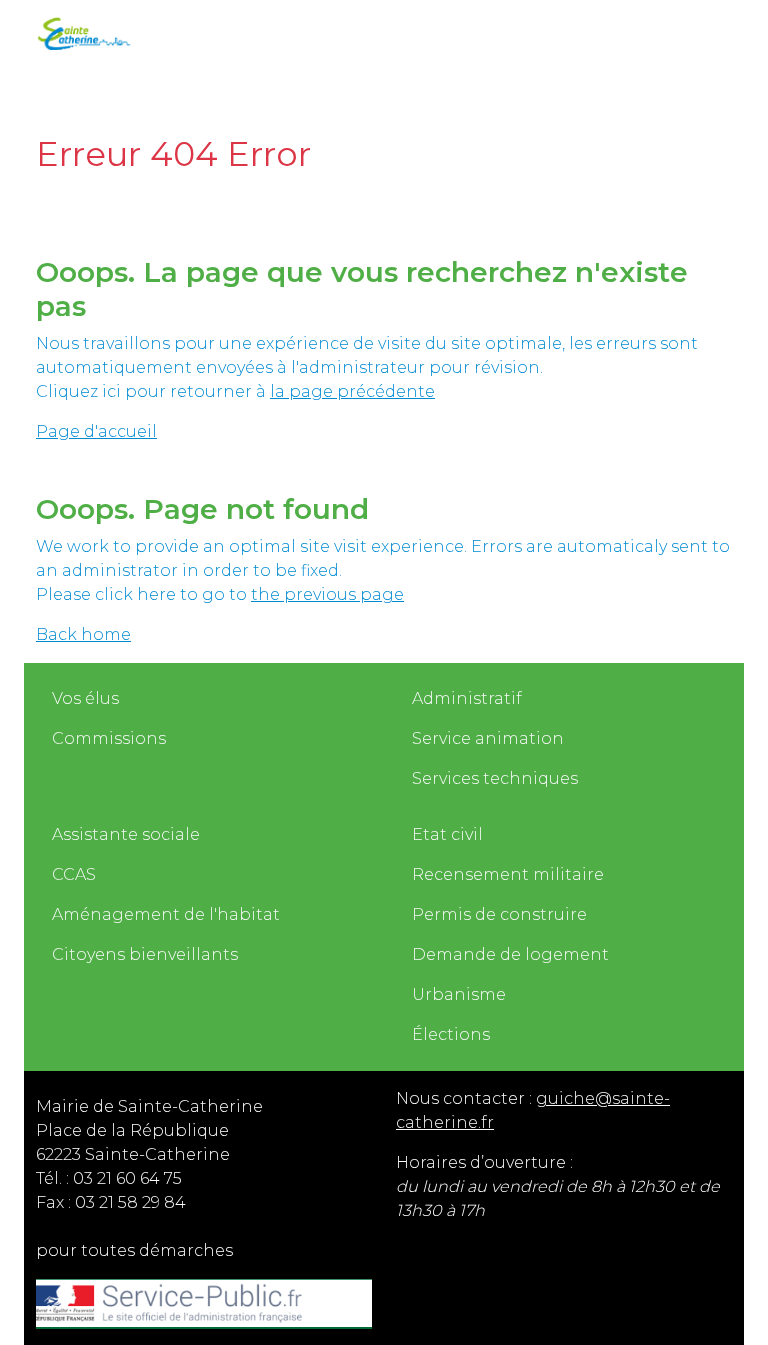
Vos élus (85, 698)
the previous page (327, 594)
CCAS (74, 874)
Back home (83, 634)
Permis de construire (499, 914)
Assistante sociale (126, 834)
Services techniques (495, 778)
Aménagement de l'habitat (166, 914)
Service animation (488, 738)
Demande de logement (510, 954)
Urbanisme (459, 994)
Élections (451, 1034)
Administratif (467, 698)
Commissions (109, 738)
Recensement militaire (508, 874)
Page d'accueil (96, 431)
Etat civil (447, 834)
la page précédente (352, 391)
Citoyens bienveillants (145, 954)
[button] (444, 32)
